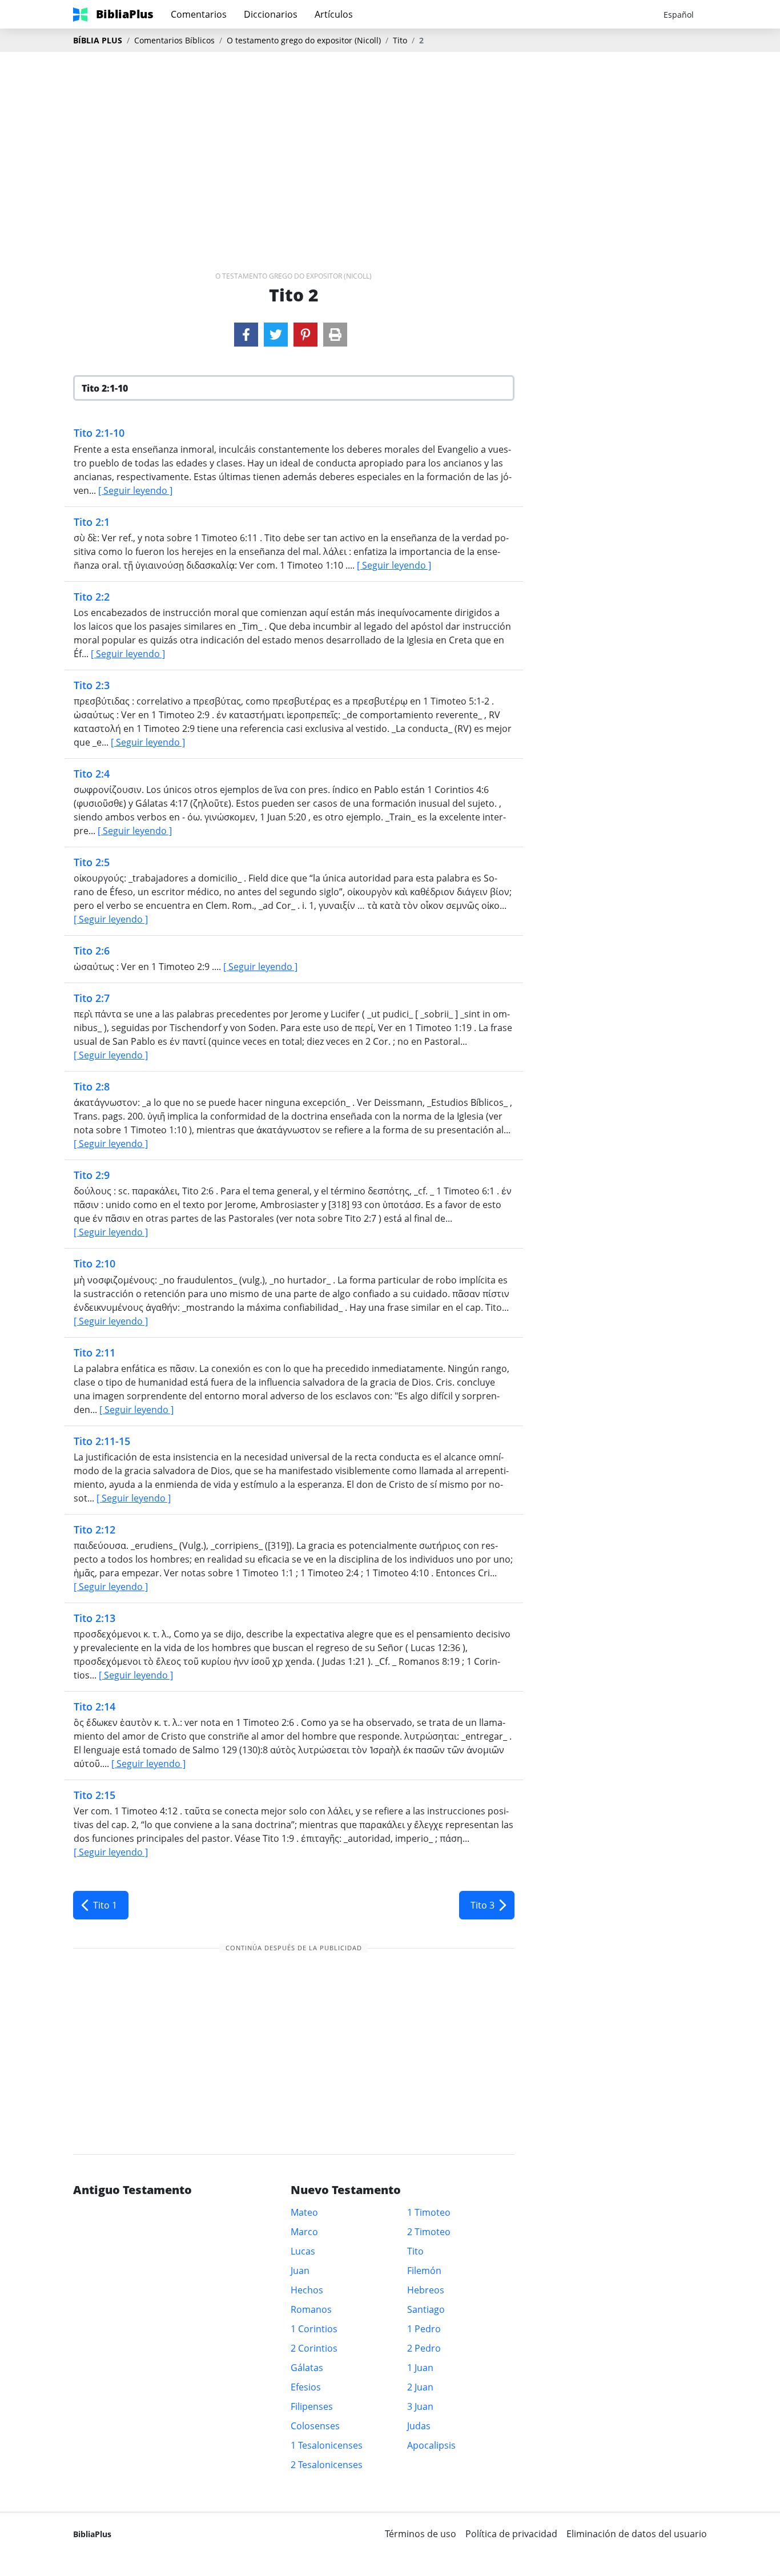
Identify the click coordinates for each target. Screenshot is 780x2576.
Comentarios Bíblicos (174, 40)
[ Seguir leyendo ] (135, 490)
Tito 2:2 (92, 597)
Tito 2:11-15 (102, 1441)
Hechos (307, 2290)
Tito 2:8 (92, 1086)
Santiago (426, 2309)
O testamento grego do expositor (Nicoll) (304, 40)
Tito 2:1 (92, 522)
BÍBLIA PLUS (98, 40)
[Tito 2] (246, 335)
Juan (300, 2271)
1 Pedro (424, 2329)
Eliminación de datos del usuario (637, 2534)
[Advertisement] (390, 143)
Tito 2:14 (95, 1706)
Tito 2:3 (92, 685)
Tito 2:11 (95, 1353)
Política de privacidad (511, 2534)
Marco (304, 2232)
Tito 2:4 (92, 774)
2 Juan (420, 2387)
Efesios (306, 2387)
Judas (419, 2426)
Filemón (424, 2271)
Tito (400, 40)
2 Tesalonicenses (327, 2465)
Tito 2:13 (95, 1618)
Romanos (311, 2309)
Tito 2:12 (95, 1529)
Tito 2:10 (95, 1263)
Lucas (303, 2251)
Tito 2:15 (95, 1795)
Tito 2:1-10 (99, 433)
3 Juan (420, 2406)
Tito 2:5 (92, 862)
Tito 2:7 (92, 998)
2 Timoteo (429, 2232)
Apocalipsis (431, 2445)
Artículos (334, 14)
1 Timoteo (429, 2212)
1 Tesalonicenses (327, 2445)
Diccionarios (271, 14)
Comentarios (199, 14)
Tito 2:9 (92, 1175)
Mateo (304, 2212)
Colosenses (315, 2426)
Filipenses (312, 2406)
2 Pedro (424, 2348)
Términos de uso (421, 2534)
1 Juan (420, 2368)
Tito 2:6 (92, 951)
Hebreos (426, 2290)
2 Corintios (314, 2348)
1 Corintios (314, 2329)
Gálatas (307, 2368)
